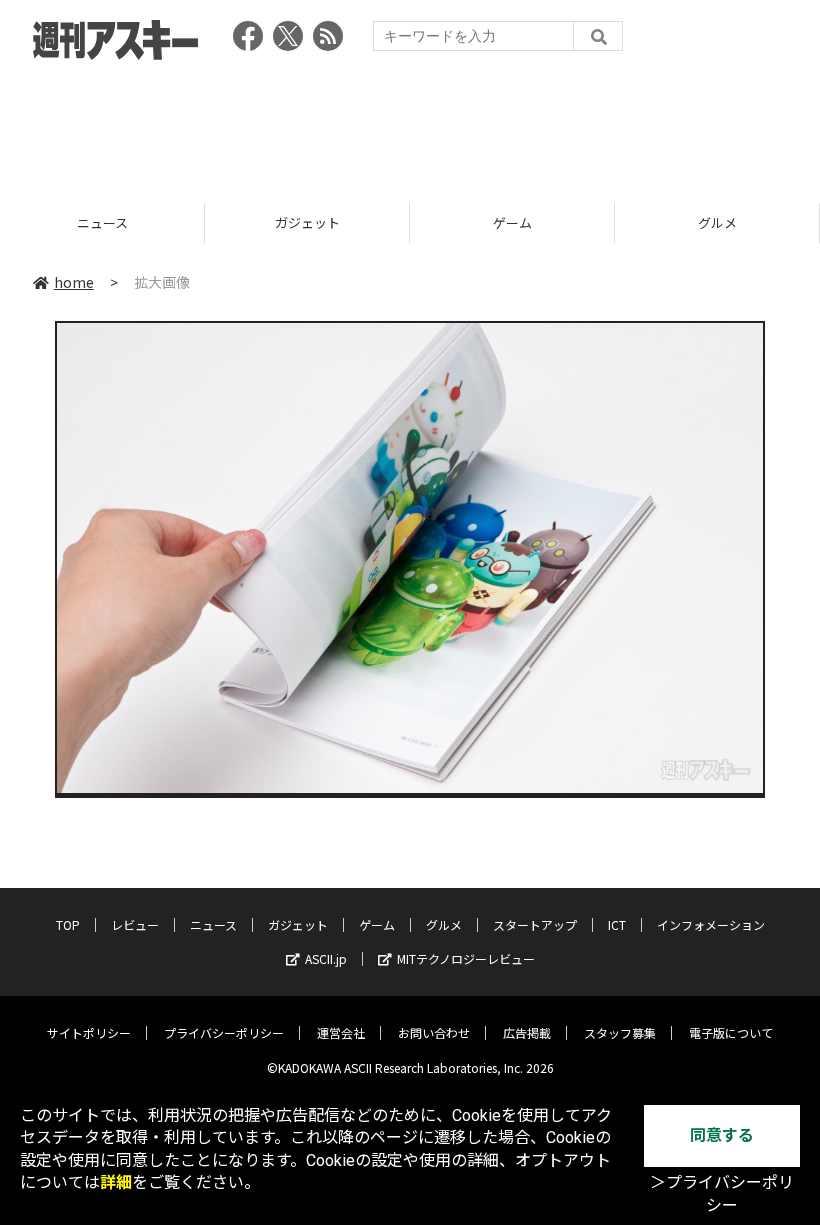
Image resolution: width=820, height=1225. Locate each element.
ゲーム (313, 222)
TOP (68, 924)
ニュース (213, 924)
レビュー (135, 924)
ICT (617, 924)
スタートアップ (535, 924)
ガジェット (108, 222)
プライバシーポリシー (224, 1032)
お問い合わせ (434, 1032)
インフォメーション (711, 924)
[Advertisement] (410, 125)
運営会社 (341, 1032)
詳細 (116, 1182)
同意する (722, 1135)
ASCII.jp (326, 958)
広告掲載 (527, 1032)
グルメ (518, 222)
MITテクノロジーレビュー (466, 958)
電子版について (731, 1032)
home (74, 282)
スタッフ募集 (620, 1032)
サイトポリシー (89, 1032)
